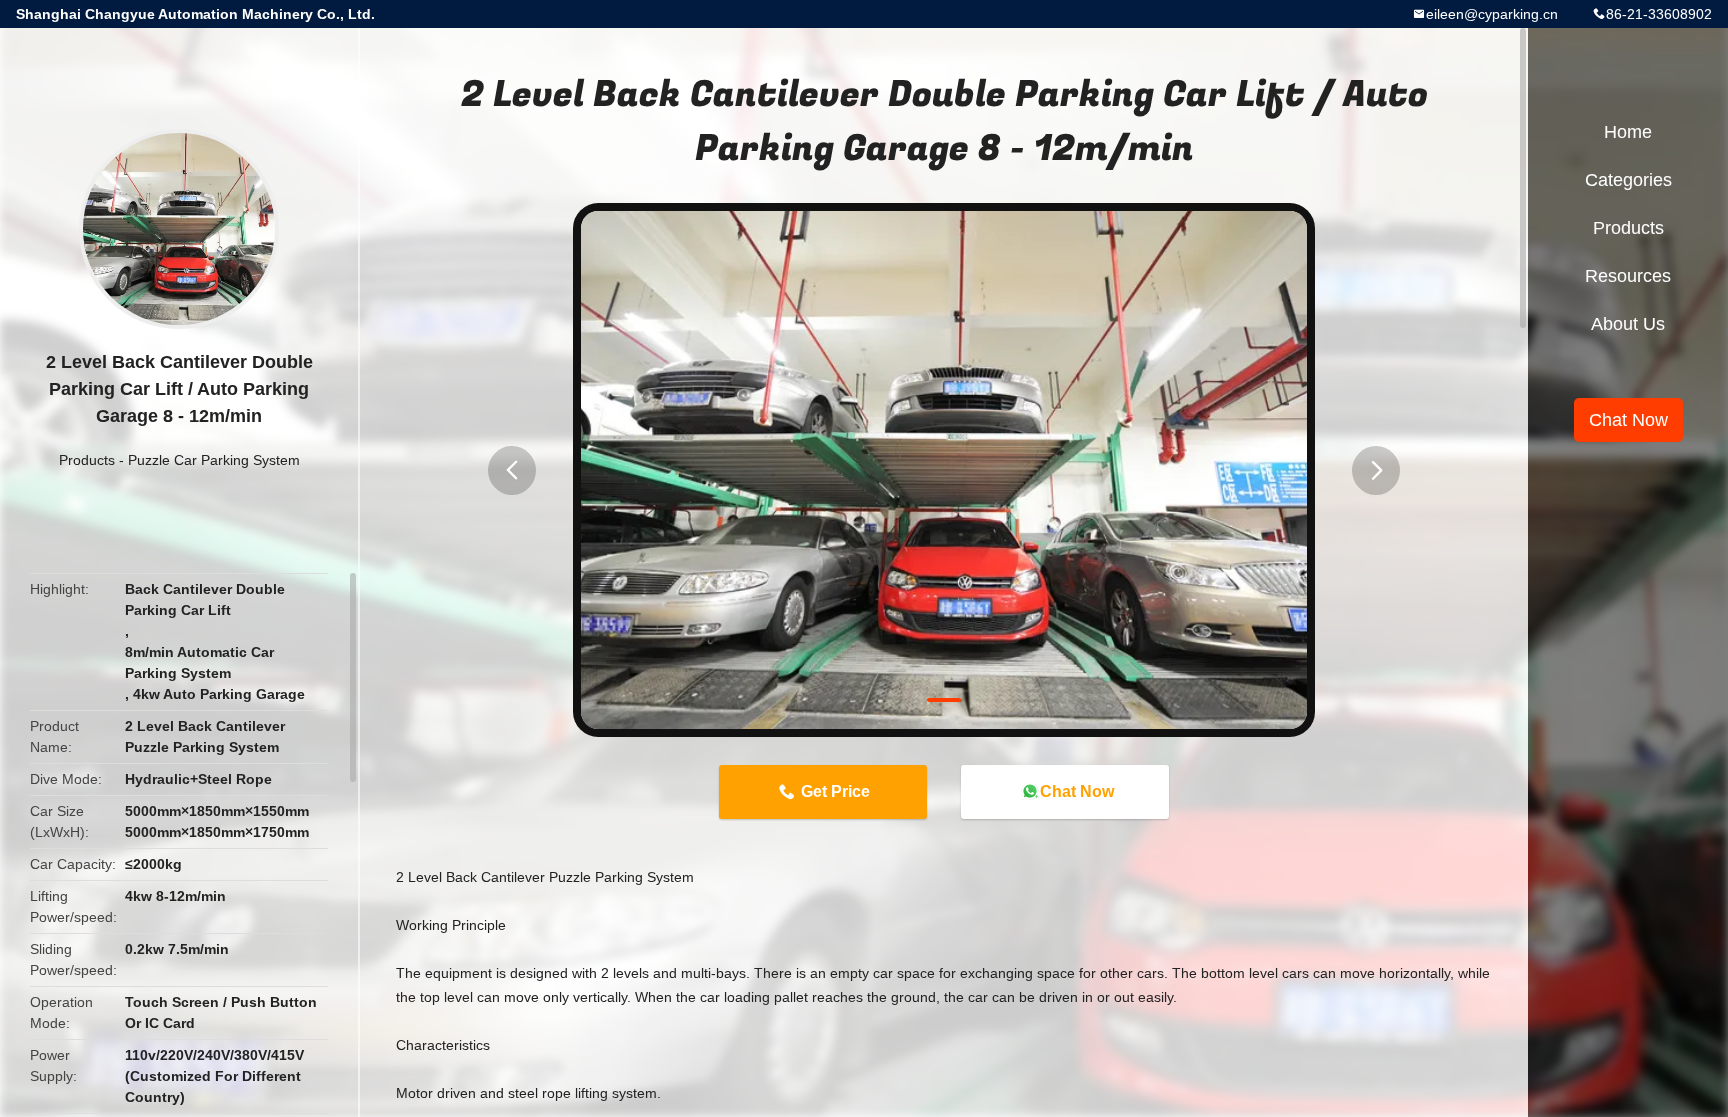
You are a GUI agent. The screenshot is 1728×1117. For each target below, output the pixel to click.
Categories (1628, 180)
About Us (1628, 324)
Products (87, 460)
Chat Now (1077, 791)
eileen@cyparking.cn (1492, 14)
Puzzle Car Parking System (214, 460)
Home (1628, 132)
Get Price (835, 791)
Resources (1628, 276)
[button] (512, 470)
